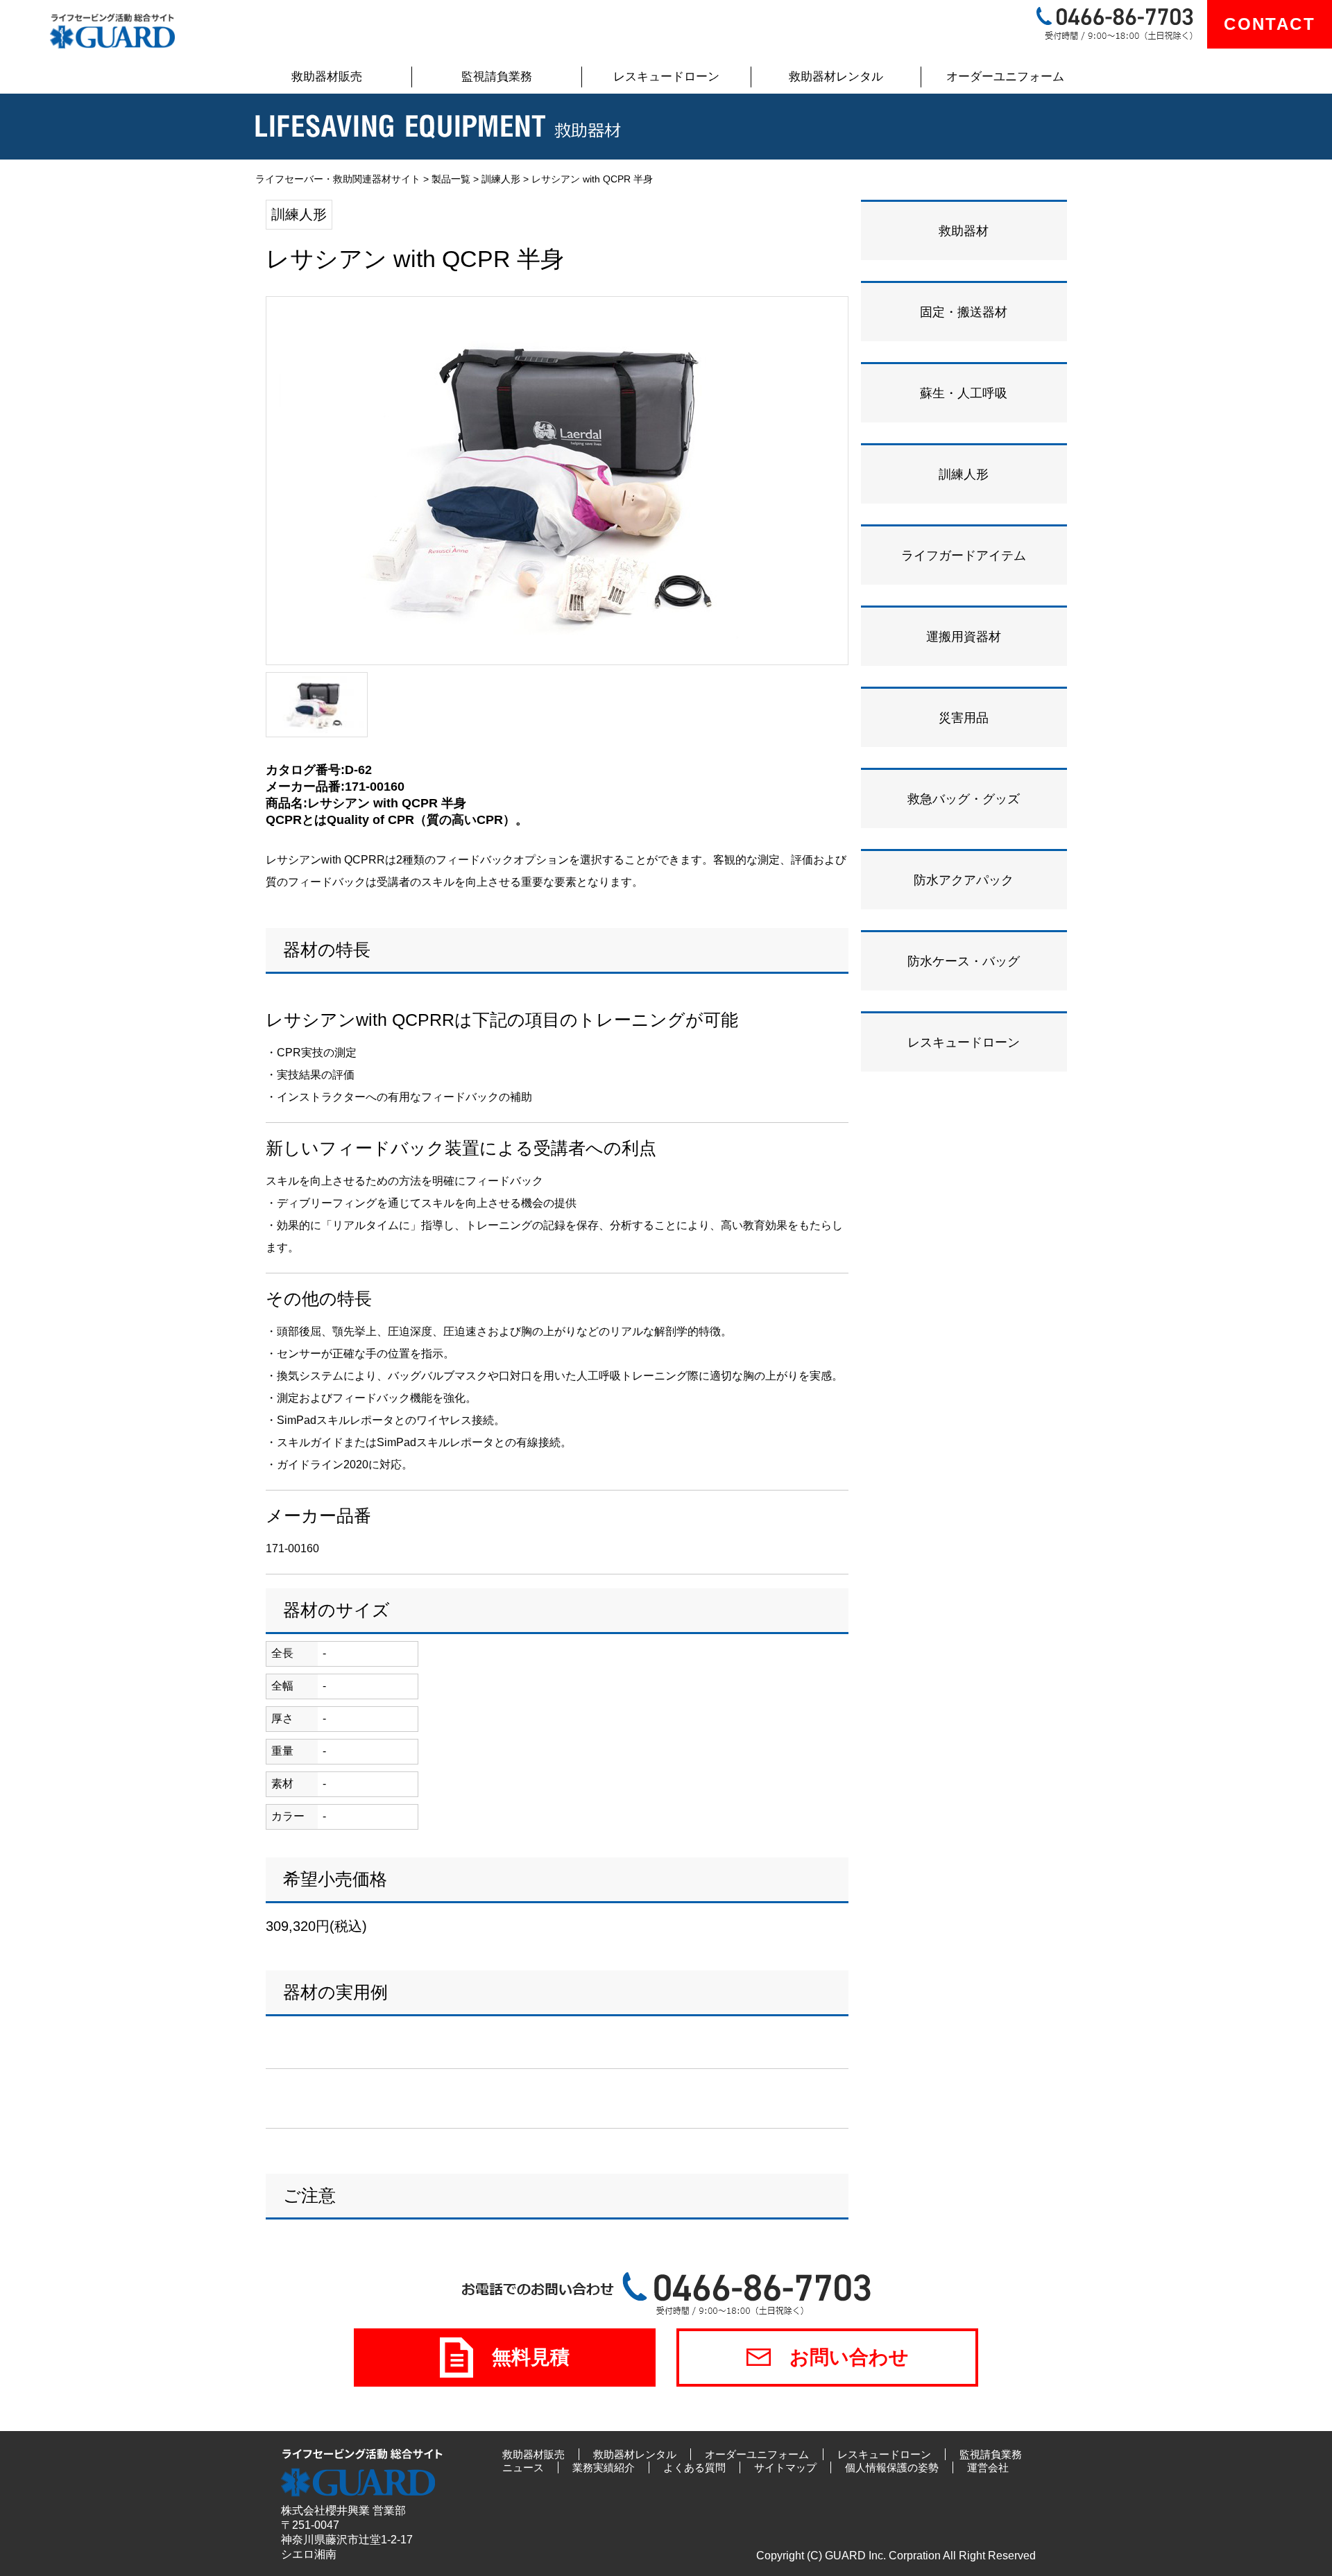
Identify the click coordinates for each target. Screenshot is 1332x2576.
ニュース (523, 2467)
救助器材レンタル (836, 77)
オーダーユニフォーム (1005, 77)
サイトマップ (785, 2467)
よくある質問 (694, 2467)
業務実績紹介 (604, 2467)
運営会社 (988, 2467)
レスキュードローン (666, 77)
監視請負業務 (497, 77)
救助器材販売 (327, 77)
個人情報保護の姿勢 (892, 2467)
